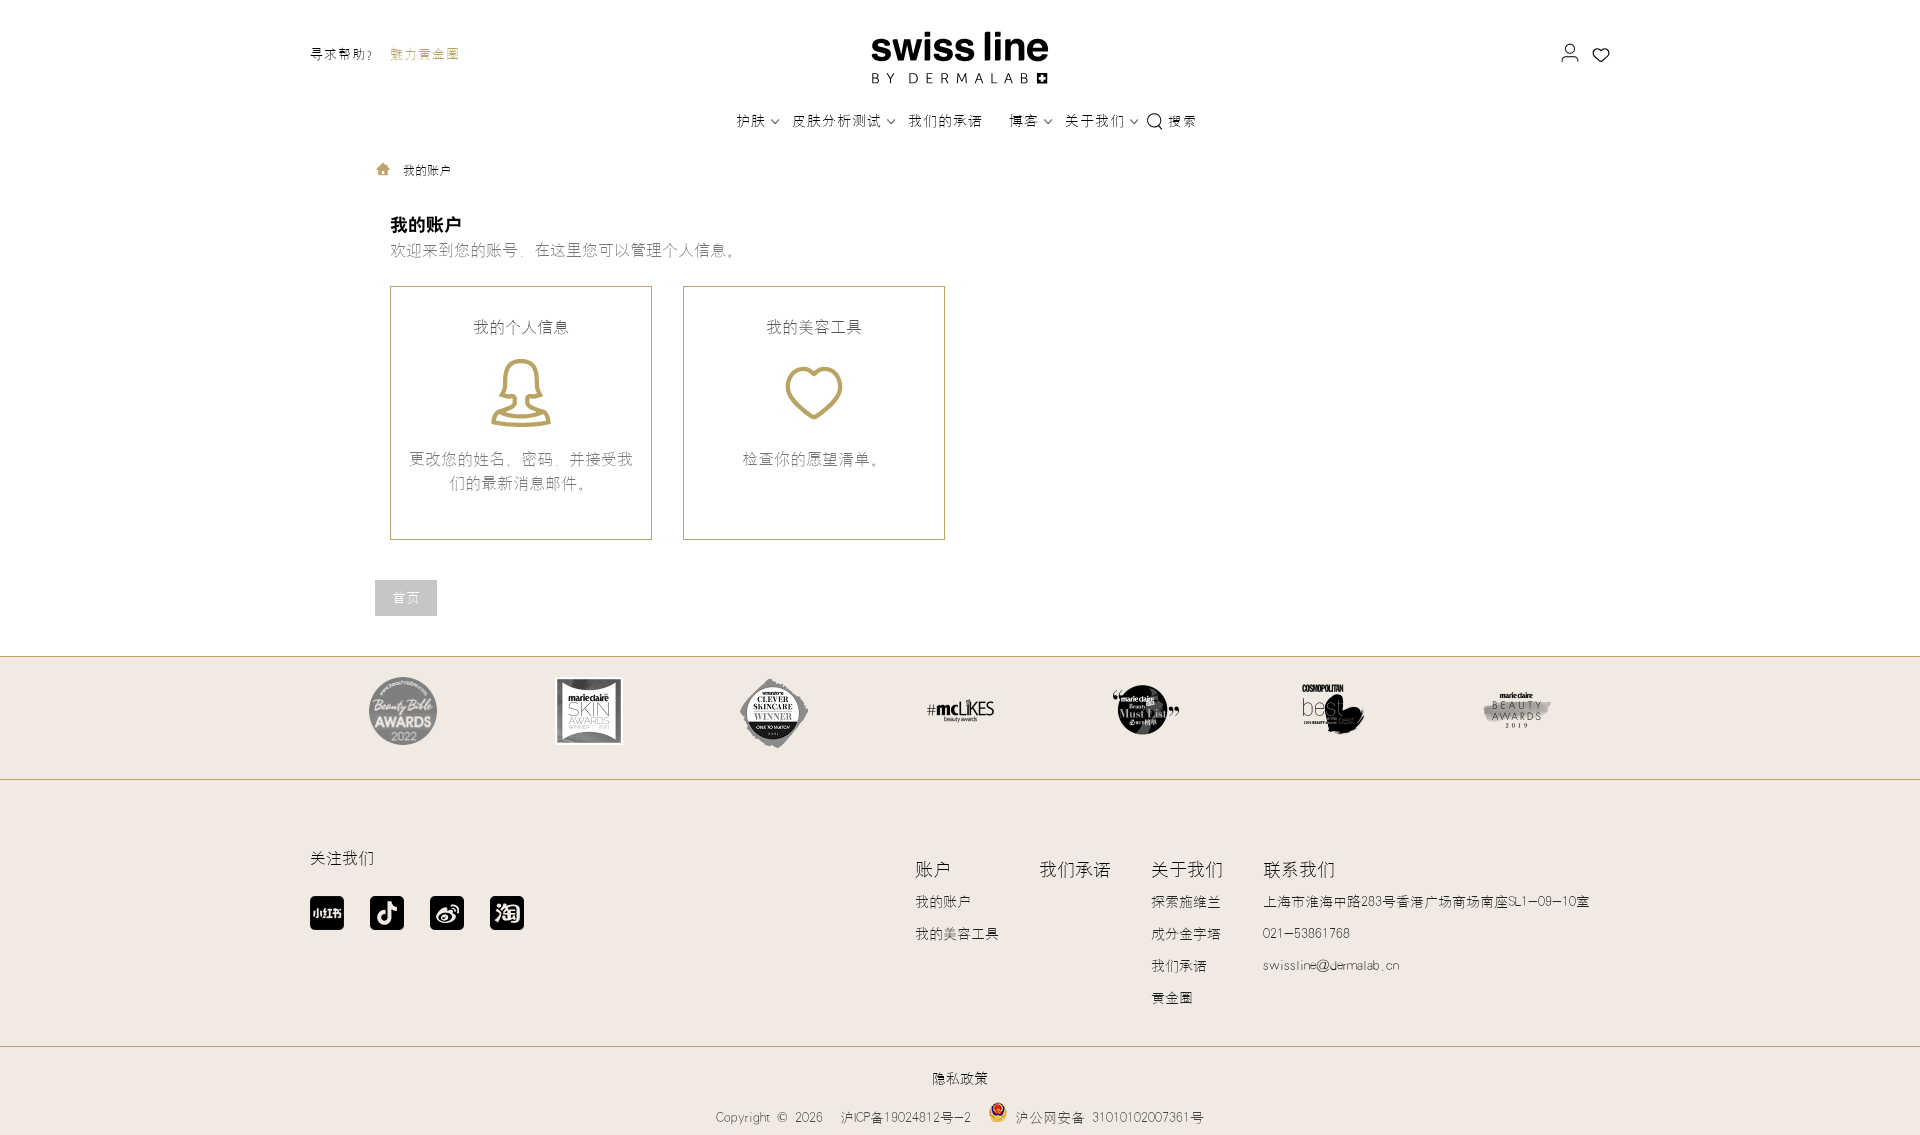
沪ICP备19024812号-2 (905, 1118)
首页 (406, 598)
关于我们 (1095, 121)
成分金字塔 (1186, 934)
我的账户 (943, 902)
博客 (1024, 121)
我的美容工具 (957, 934)
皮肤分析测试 (837, 121)
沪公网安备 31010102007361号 (1106, 1118)
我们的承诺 (945, 121)
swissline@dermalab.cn (1331, 966)
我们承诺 (1075, 870)
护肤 (751, 121)
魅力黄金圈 (425, 54)
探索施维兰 (1186, 902)
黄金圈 (1172, 998)
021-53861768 (1306, 934)
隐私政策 (960, 1079)
